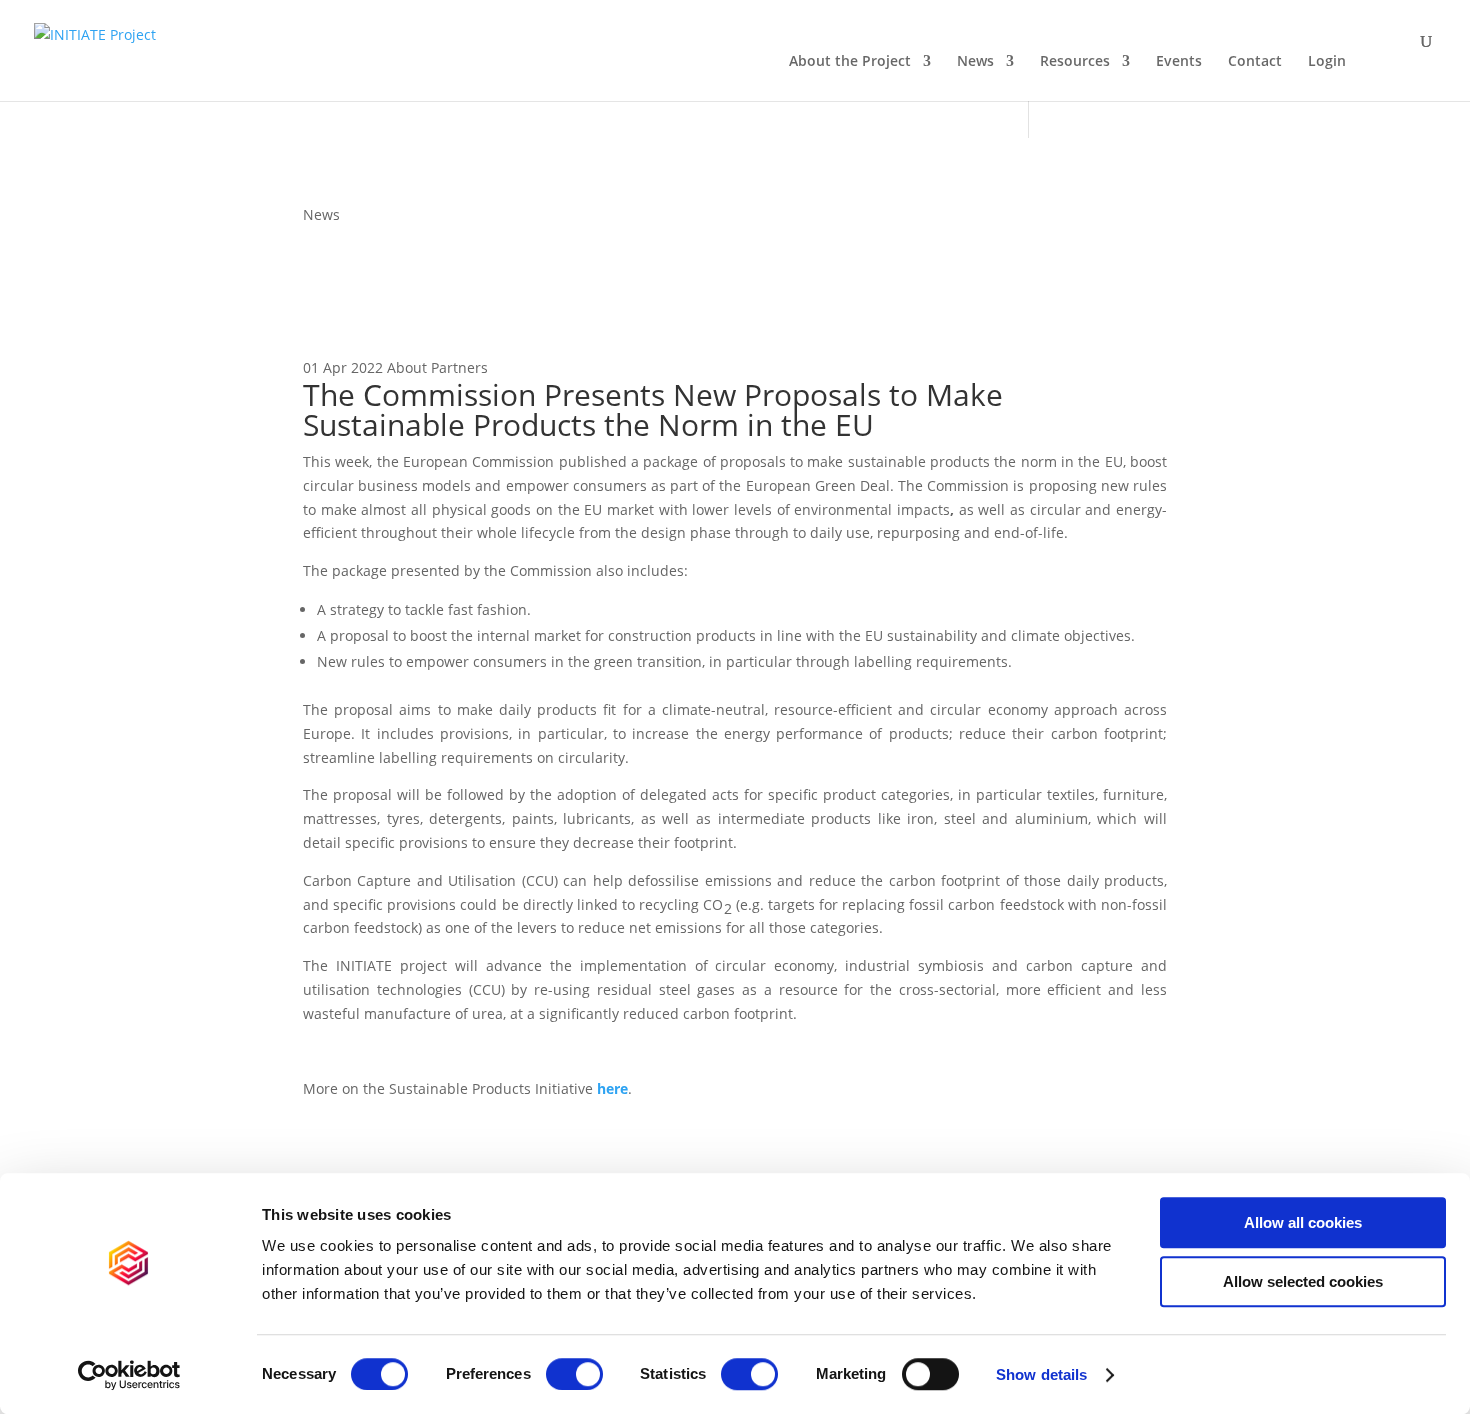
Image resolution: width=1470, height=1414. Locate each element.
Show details (1041, 1374)
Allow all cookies (1303, 1222)
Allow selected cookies (1303, 1281)
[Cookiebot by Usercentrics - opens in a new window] (129, 1375)
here (612, 1088)
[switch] (574, 1374)
